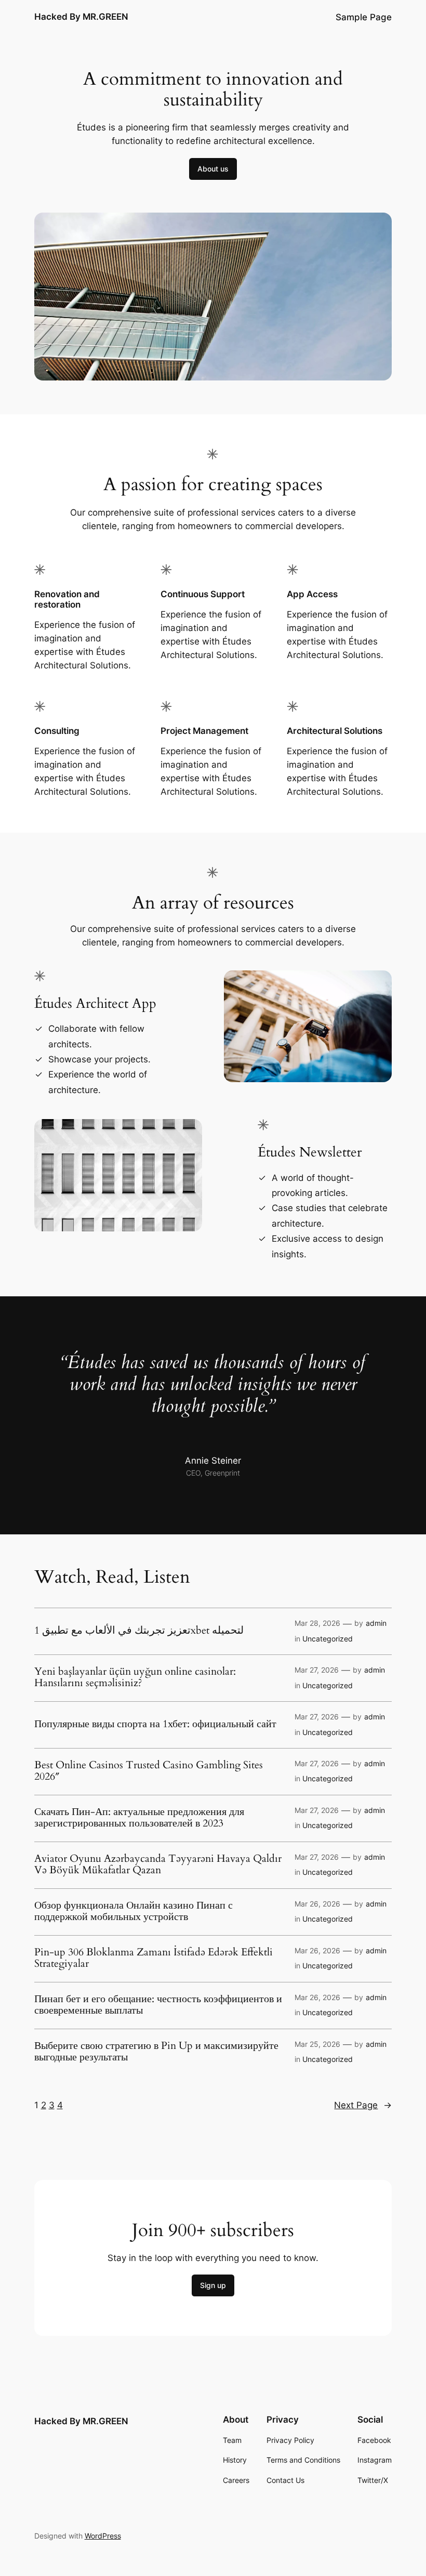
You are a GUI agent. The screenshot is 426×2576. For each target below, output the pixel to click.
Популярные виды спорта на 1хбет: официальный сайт (155, 1724)
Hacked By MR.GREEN (81, 17)
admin (376, 1623)
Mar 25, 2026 (317, 2044)
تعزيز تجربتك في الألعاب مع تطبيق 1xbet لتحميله (139, 1631)
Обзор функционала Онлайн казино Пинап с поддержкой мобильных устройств (134, 1911)
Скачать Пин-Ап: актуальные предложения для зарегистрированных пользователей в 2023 (139, 1818)
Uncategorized (328, 1639)
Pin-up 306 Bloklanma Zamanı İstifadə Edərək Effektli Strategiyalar (154, 1958)
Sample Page (364, 17)
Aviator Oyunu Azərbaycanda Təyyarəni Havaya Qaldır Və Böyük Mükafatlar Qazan (158, 1864)
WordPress (103, 2536)
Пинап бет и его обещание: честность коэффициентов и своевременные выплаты (158, 2005)
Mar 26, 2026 (317, 1904)
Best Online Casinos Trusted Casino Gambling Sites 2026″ (149, 1771)
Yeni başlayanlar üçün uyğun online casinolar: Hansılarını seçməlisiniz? (135, 1677)
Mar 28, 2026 (317, 1623)
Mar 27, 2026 (317, 1670)
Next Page (363, 2105)
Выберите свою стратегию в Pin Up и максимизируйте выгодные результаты (156, 2052)
